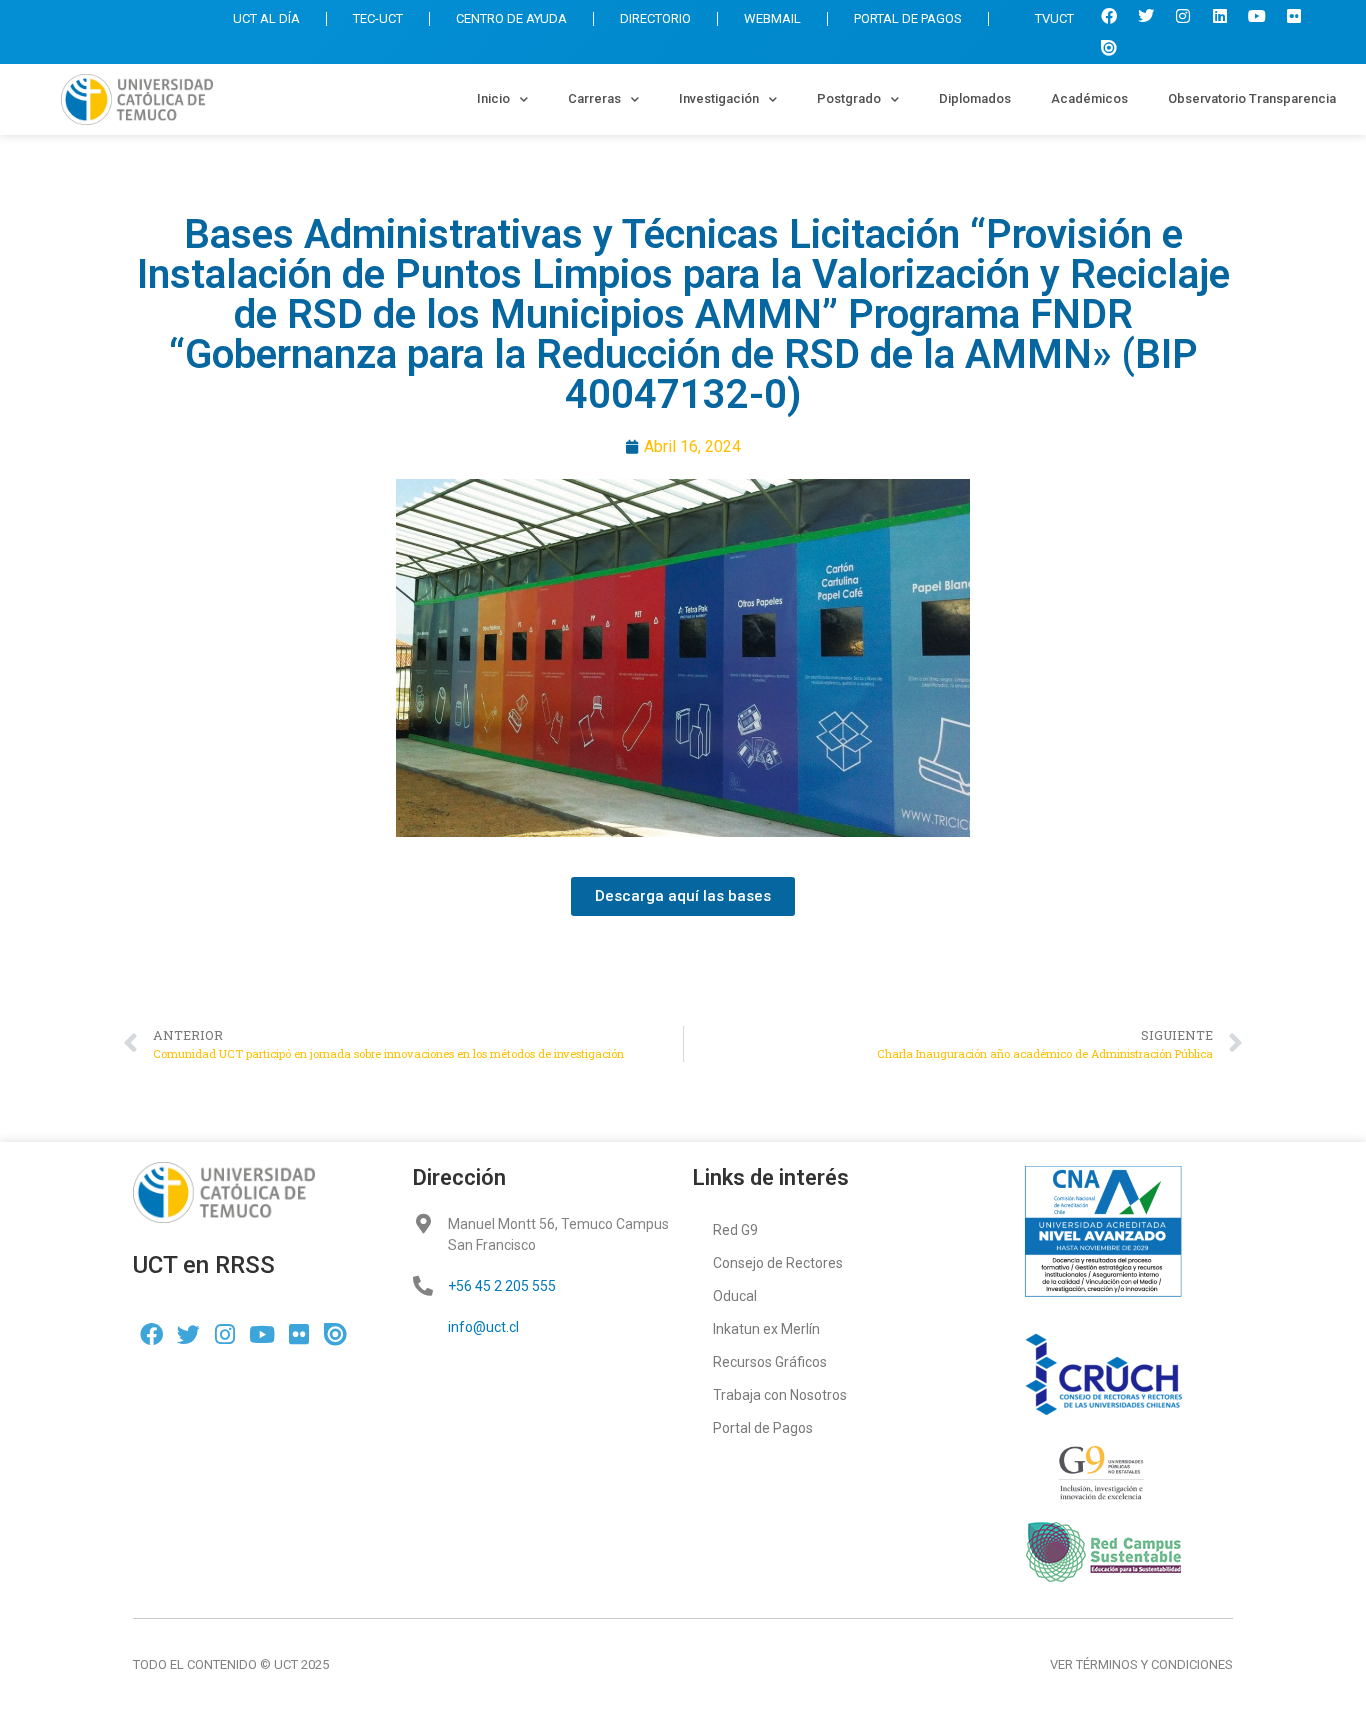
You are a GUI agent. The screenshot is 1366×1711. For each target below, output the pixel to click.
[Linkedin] (1220, 16)
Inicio (493, 98)
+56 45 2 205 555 (502, 1286)
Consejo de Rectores (778, 1263)
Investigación (719, 98)
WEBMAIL (772, 18)
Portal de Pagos (763, 1428)
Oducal (735, 1296)
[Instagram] (1183, 16)
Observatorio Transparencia (1252, 98)
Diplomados (975, 98)
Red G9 (735, 1230)
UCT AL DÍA (266, 18)
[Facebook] (1109, 16)
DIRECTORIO (655, 18)
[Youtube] (1257, 16)
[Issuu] (1109, 48)
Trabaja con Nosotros (780, 1395)
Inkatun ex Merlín (766, 1329)
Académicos (1089, 98)
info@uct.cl (483, 1327)
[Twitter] (1146, 16)
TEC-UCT (378, 18)
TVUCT (1054, 18)
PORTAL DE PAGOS (908, 18)
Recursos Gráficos (770, 1362)
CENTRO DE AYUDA (511, 18)
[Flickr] (1294, 16)
